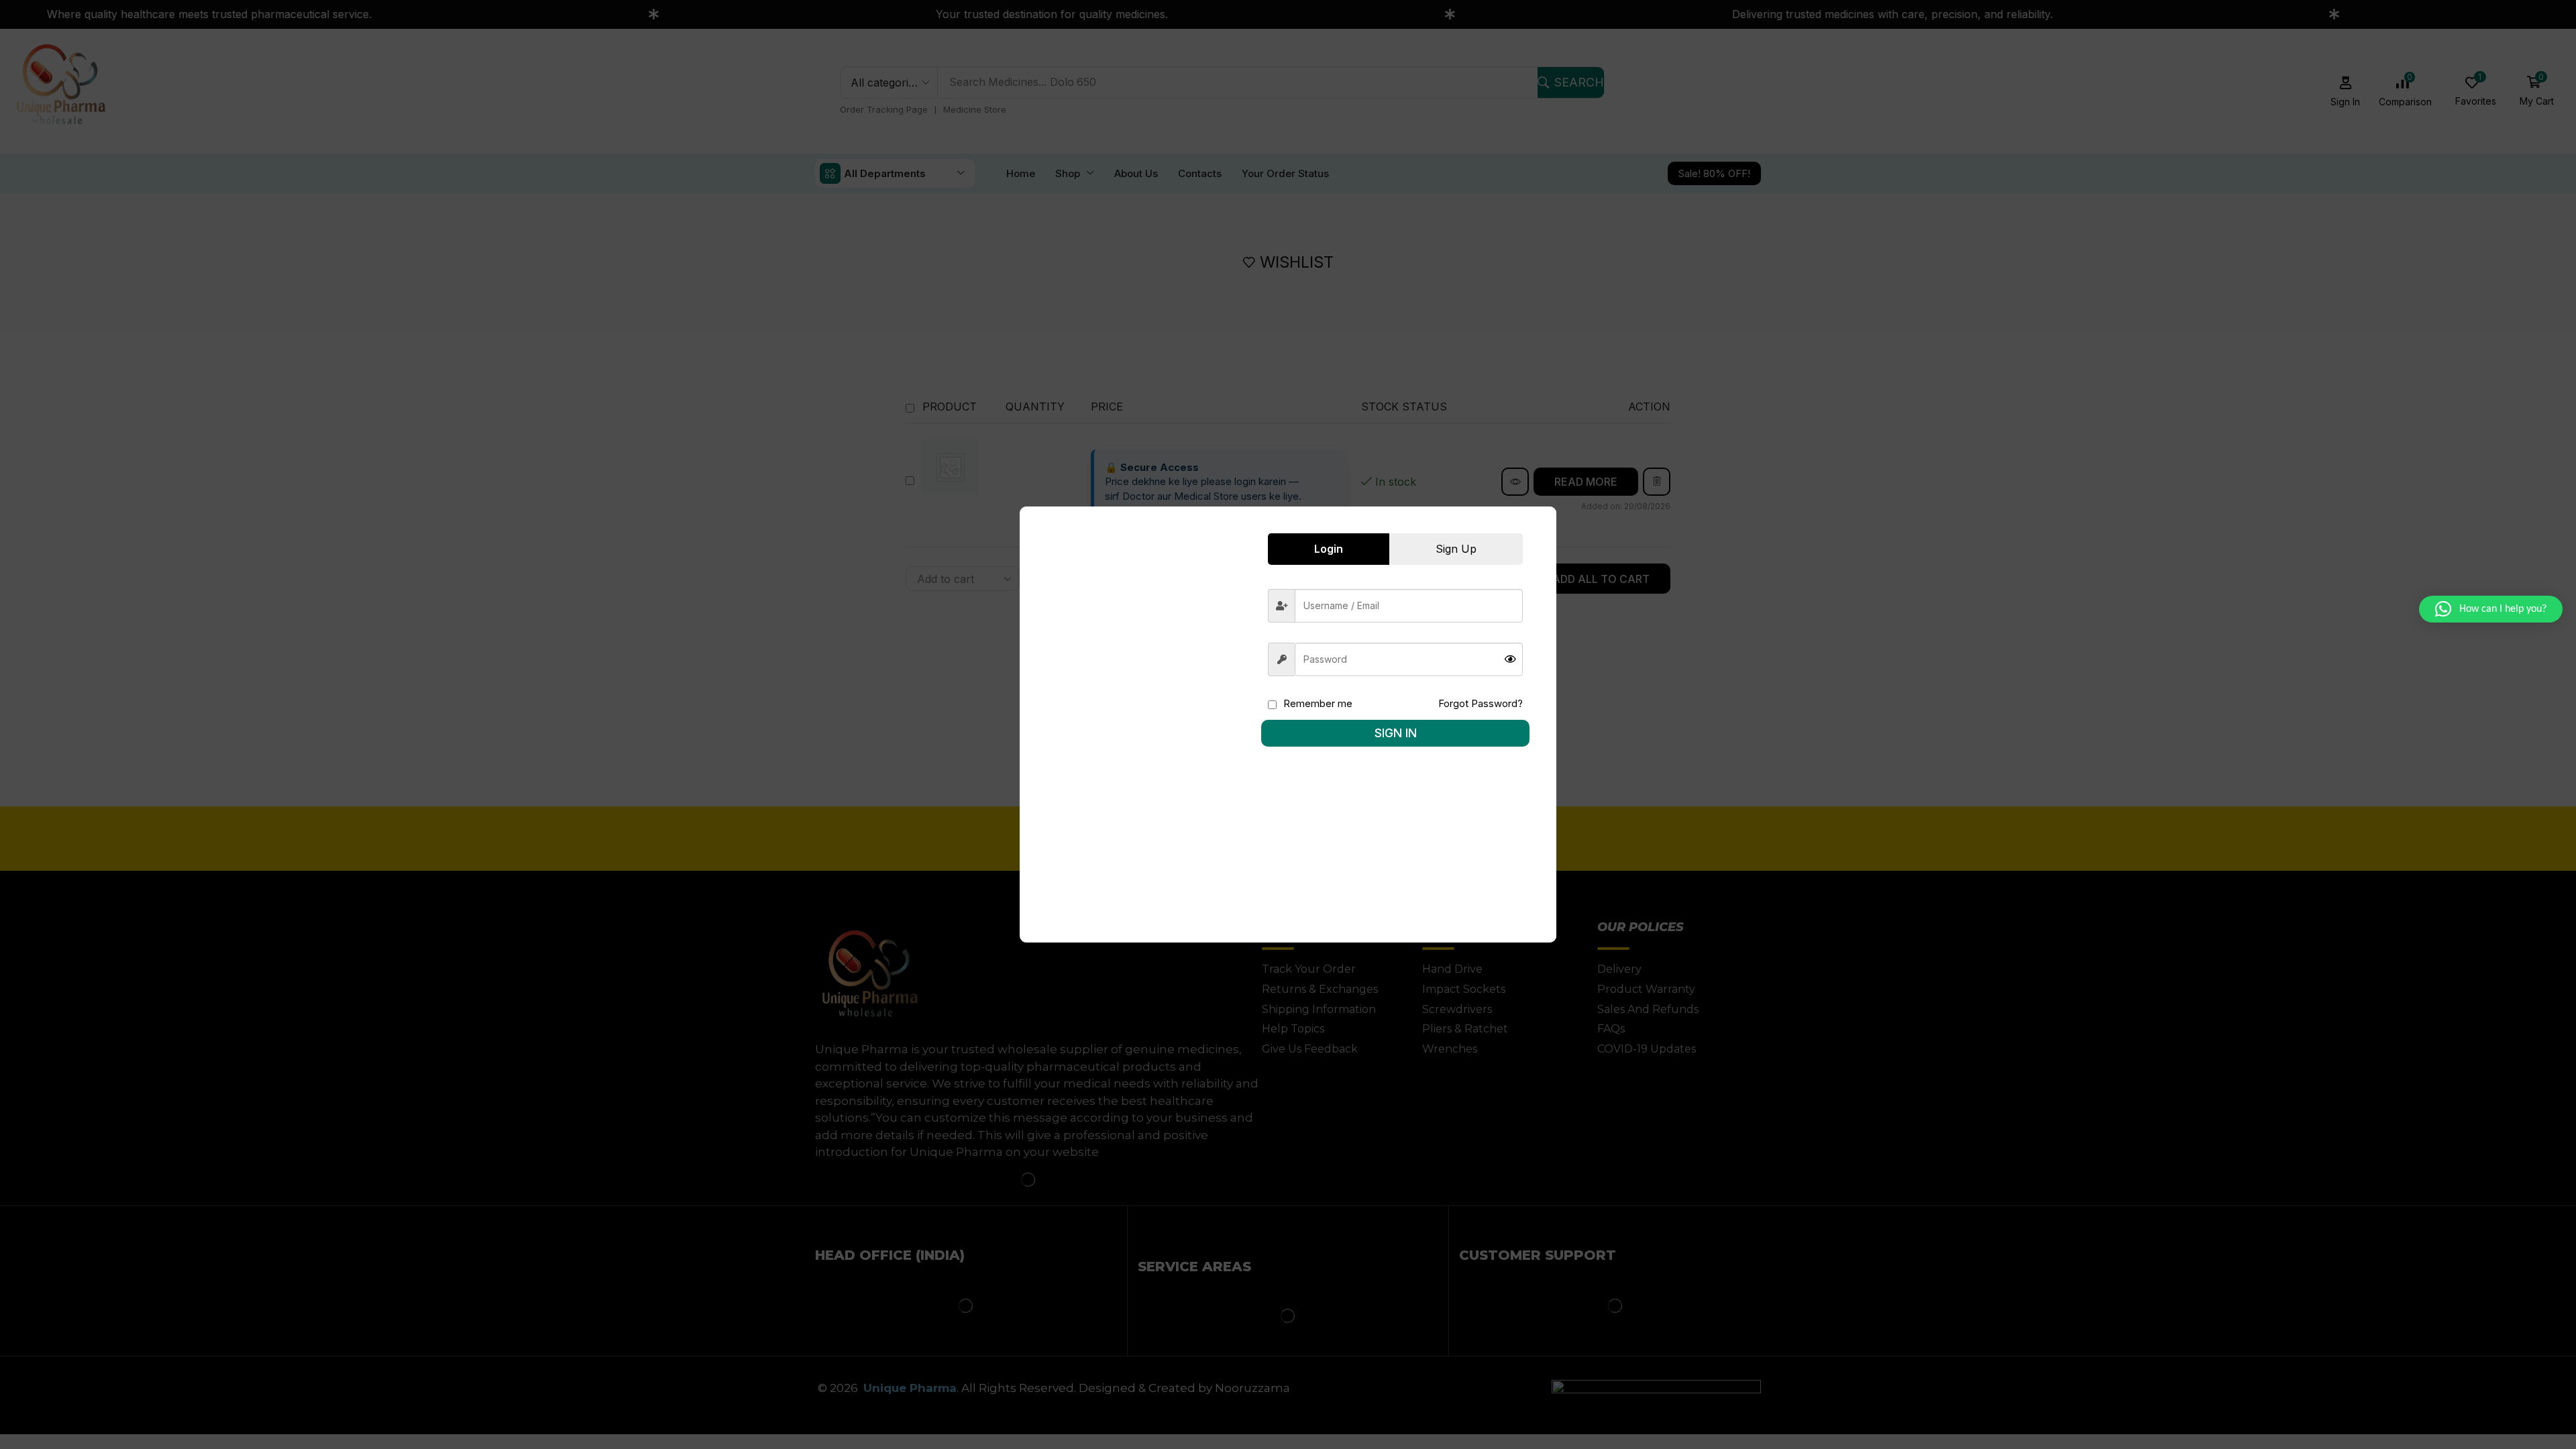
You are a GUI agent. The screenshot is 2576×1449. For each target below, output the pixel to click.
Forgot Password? (1481, 703)
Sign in (1396, 733)
